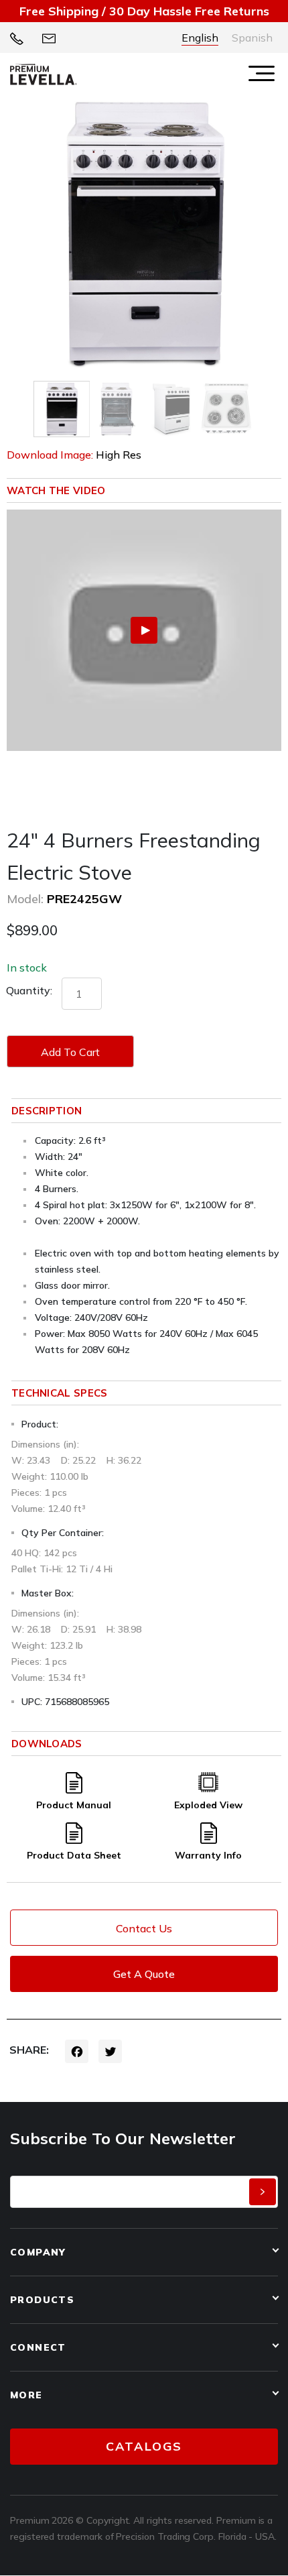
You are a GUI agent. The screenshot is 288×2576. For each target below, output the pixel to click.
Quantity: (29, 990)
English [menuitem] (200, 38)
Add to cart (70, 1052)
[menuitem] (200, 38)
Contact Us (144, 1928)
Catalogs (144, 2446)
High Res (119, 455)
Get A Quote (144, 1974)
